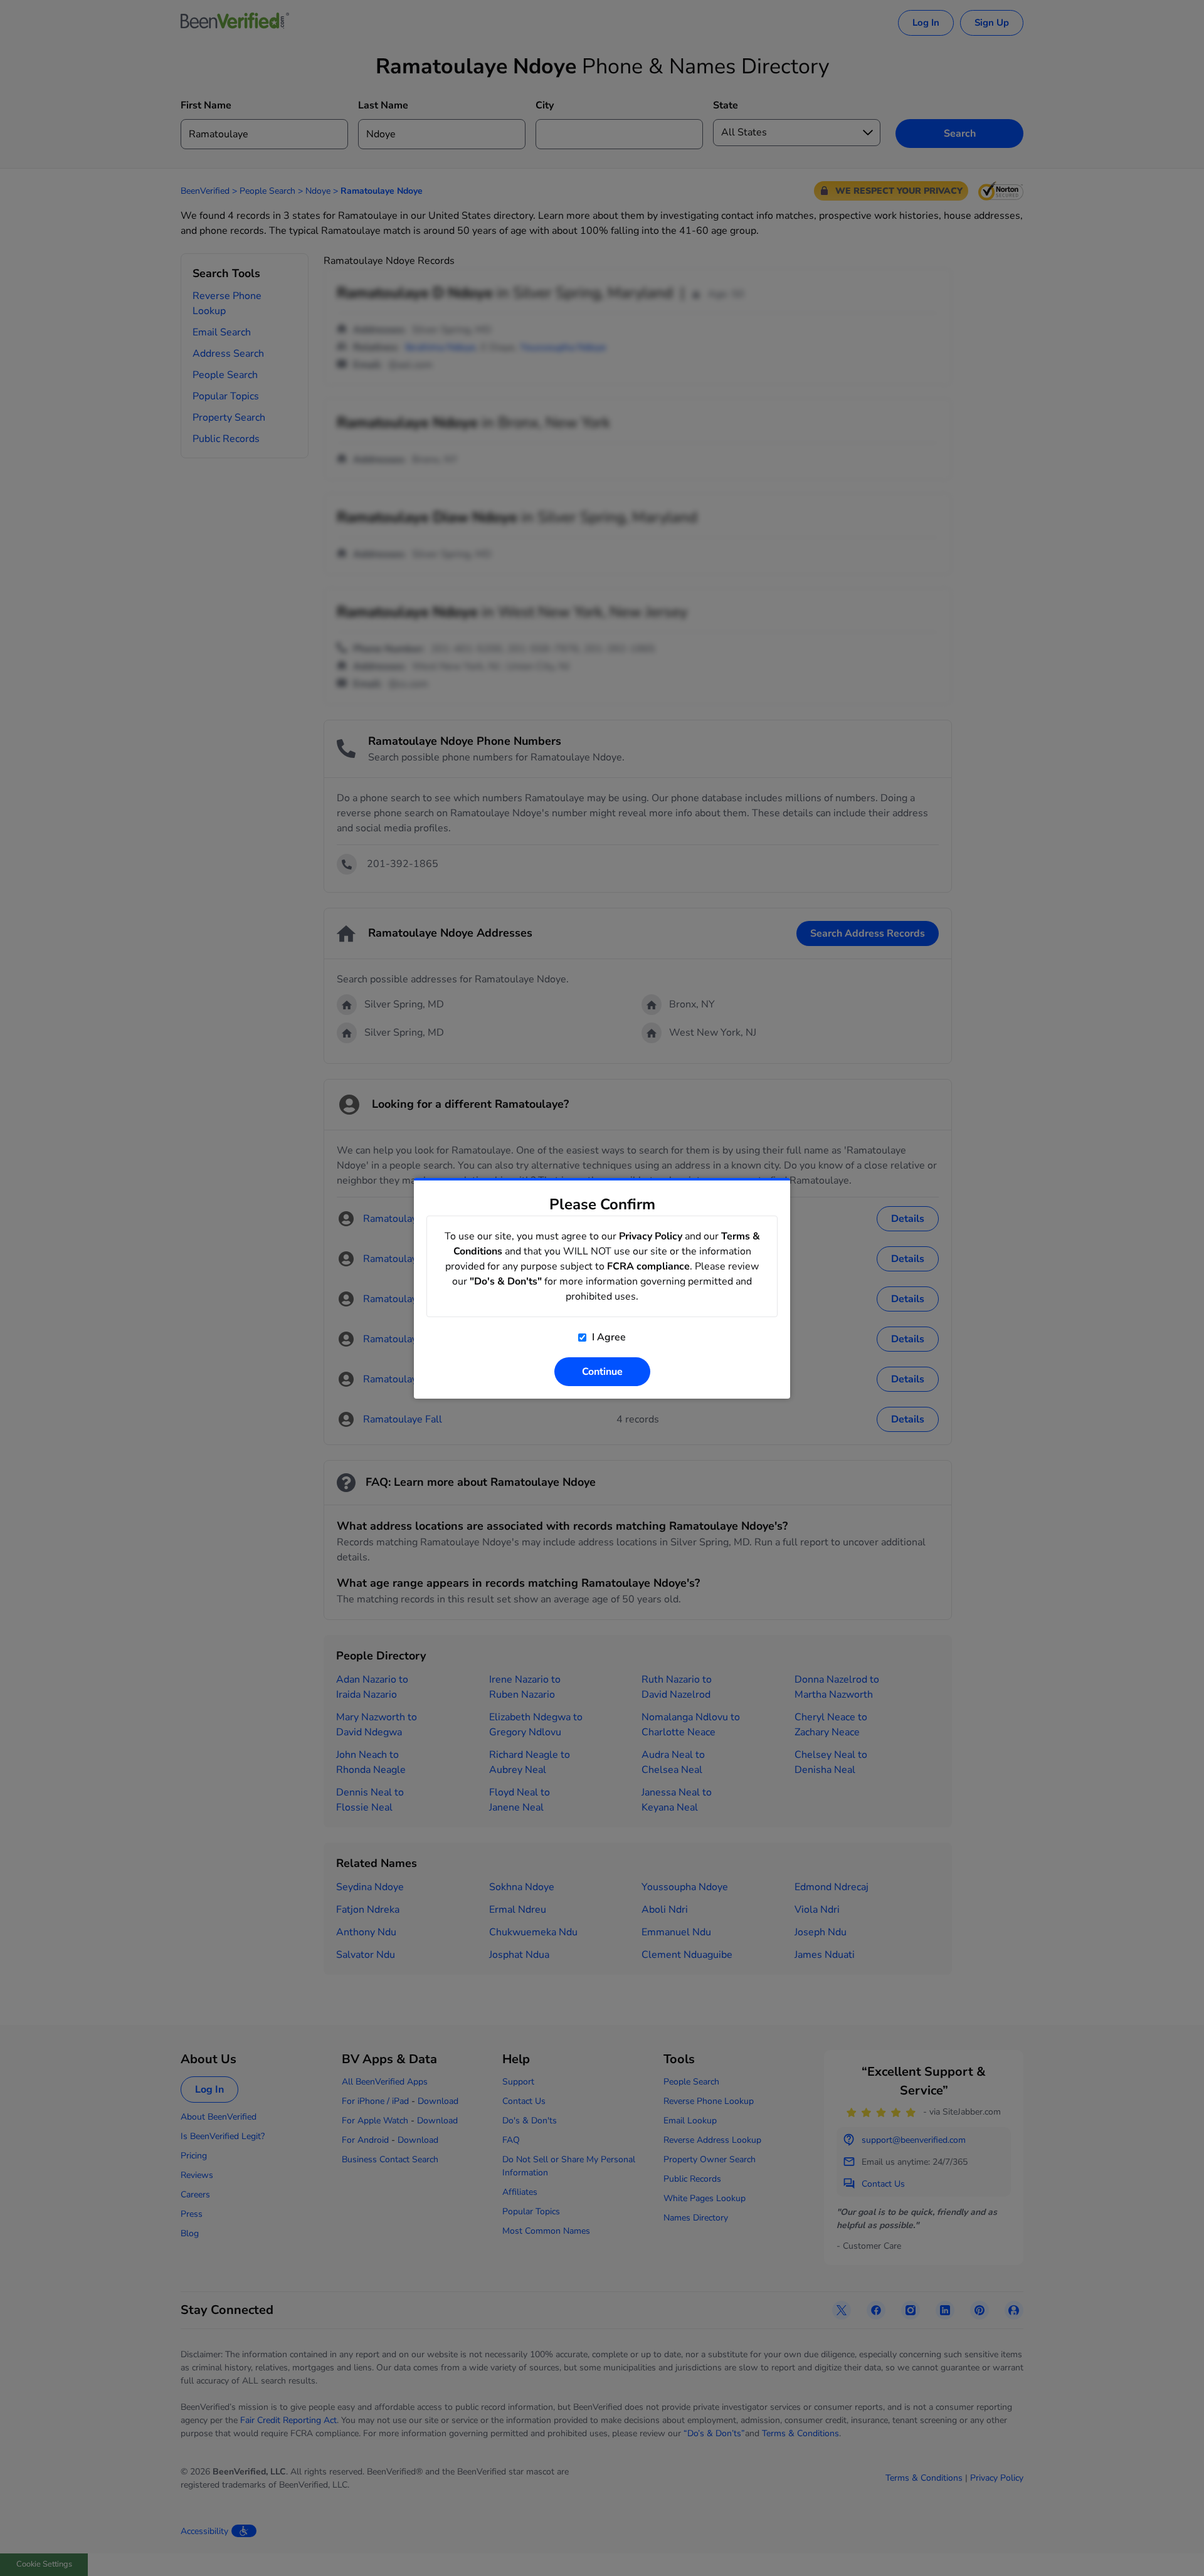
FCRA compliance (648, 1266)
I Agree (608, 1337)
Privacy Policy (651, 1236)
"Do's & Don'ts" (506, 1281)
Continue (602, 1372)
